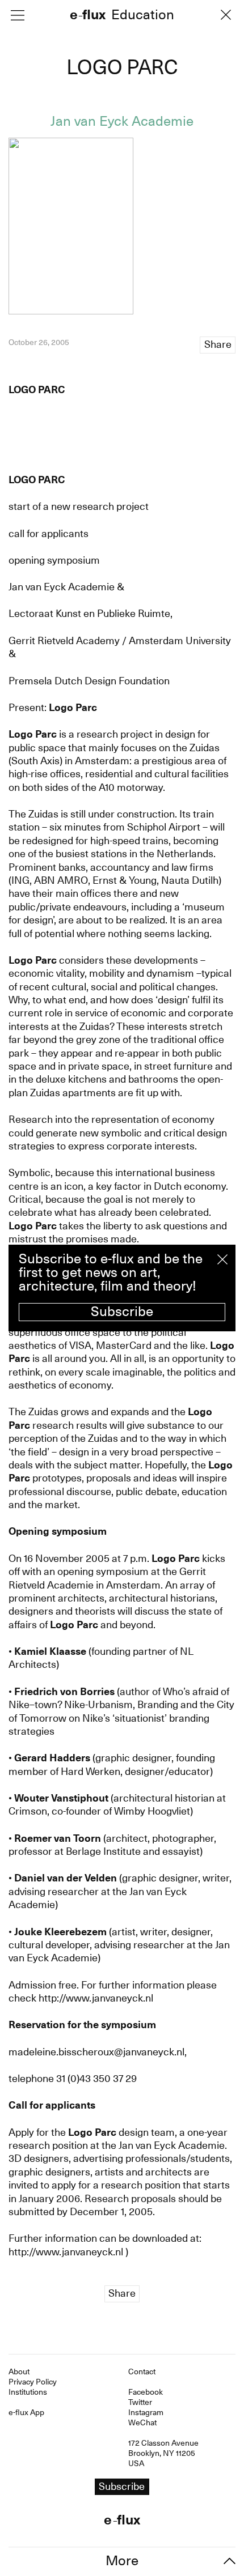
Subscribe (122, 1312)
